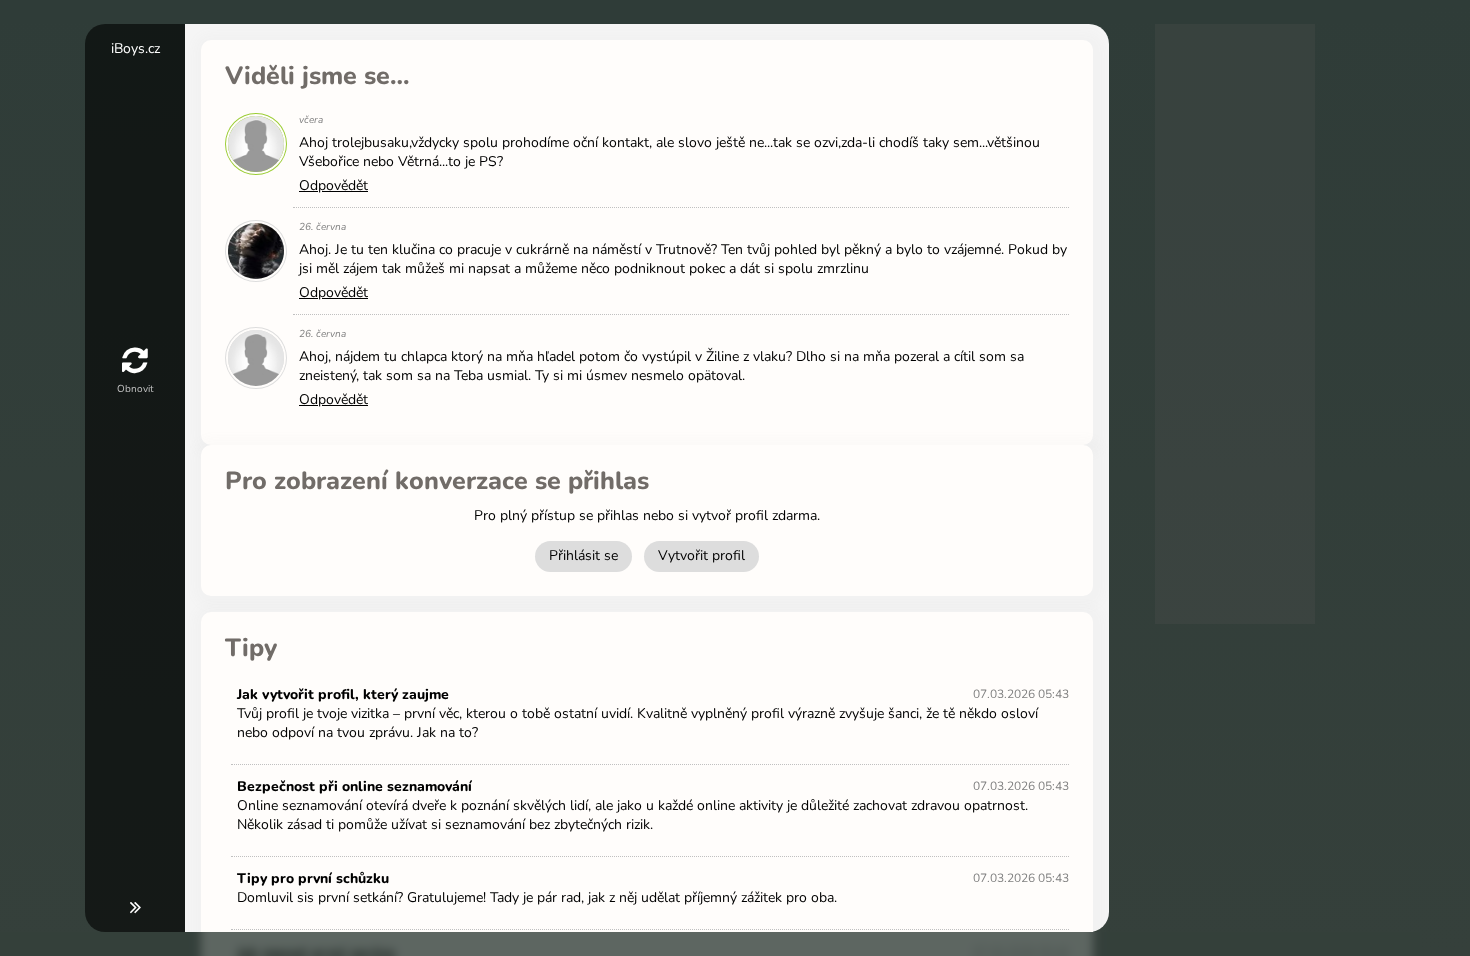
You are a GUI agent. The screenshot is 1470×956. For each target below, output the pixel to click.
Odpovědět (333, 185)
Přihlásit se (583, 555)
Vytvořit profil (701, 555)
